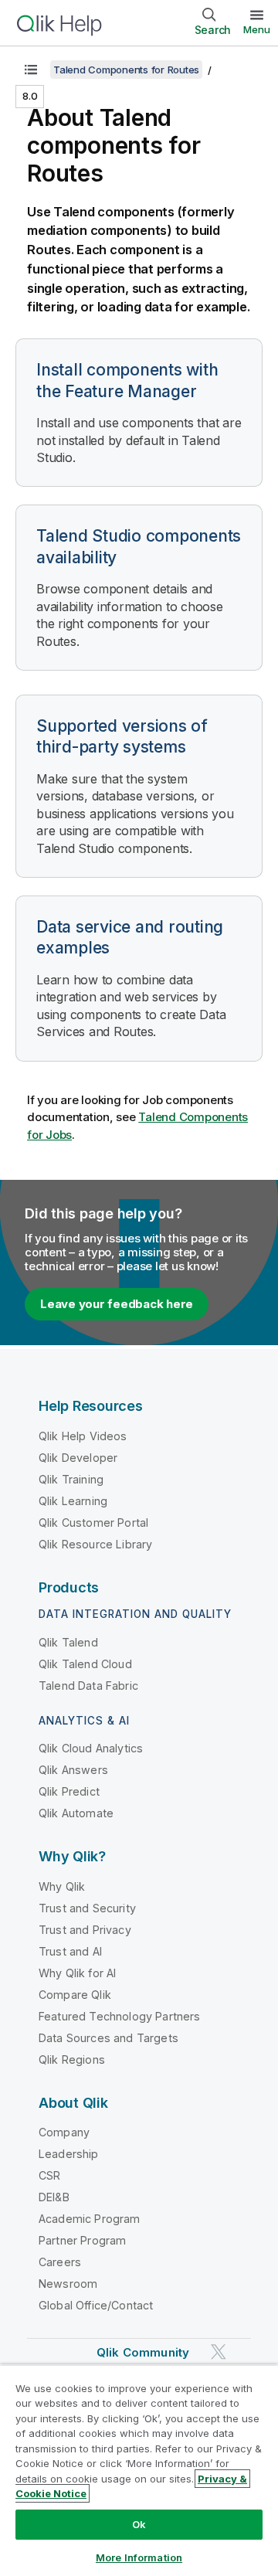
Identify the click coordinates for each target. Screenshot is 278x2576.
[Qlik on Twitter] (219, 2352)
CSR (49, 2175)
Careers (60, 2262)
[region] (139, 2470)
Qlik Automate (76, 1813)
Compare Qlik (75, 1995)
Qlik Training (71, 1479)
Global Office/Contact (96, 2305)
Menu (257, 29)
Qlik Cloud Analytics (91, 1748)
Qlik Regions (72, 2059)
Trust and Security (87, 1908)
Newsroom (68, 2284)
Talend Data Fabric (88, 1686)
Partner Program (82, 2240)
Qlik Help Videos (83, 1436)
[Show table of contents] (31, 70)
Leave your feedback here (117, 1304)
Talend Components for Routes (126, 70)
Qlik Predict (69, 1791)
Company (64, 2132)
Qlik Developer (78, 1458)
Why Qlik (62, 1886)
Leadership (69, 2154)
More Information (139, 2557)
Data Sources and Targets (108, 2038)
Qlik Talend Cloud (85, 1664)
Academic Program (90, 2219)
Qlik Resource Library (95, 1544)
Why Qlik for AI (77, 1973)
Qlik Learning (73, 1501)
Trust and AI (70, 1951)
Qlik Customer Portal (93, 1522)
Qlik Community (143, 2352)
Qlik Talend (68, 1642)
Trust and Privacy (85, 1930)
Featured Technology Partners (119, 2016)
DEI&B (54, 2197)
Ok (139, 2524)
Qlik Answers (73, 1770)
